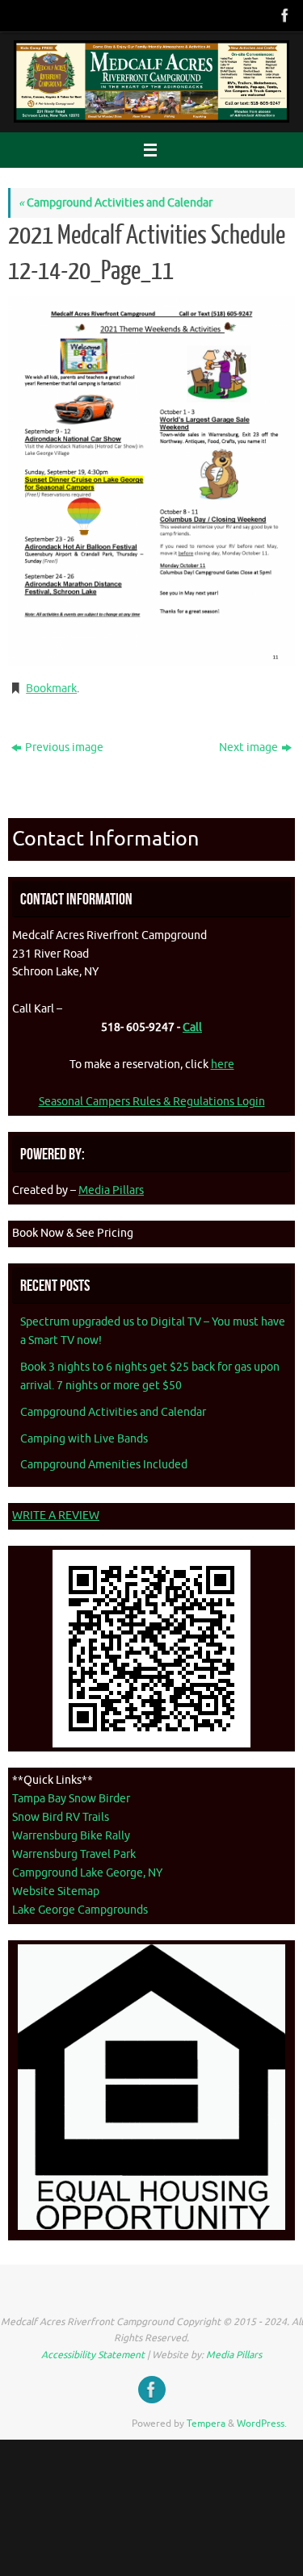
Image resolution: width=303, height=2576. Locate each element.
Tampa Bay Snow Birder (71, 1799)
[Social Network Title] (284, 15)
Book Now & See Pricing (73, 1233)
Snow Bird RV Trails (61, 1817)
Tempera (206, 2424)
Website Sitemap (56, 1891)
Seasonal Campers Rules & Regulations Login (152, 1102)
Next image (248, 747)
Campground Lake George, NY (87, 1873)
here (223, 1065)
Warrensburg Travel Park (74, 1854)
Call (192, 1027)
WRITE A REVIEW (56, 1516)
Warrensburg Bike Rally (71, 1836)
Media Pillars (111, 1190)
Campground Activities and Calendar (116, 203)
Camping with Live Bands (84, 1439)
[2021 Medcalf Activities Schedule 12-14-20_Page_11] (151, 481)
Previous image (64, 747)
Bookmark (51, 689)
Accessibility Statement (93, 2355)
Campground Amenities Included (104, 1465)
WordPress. (262, 2424)
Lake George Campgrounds (80, 1910)
